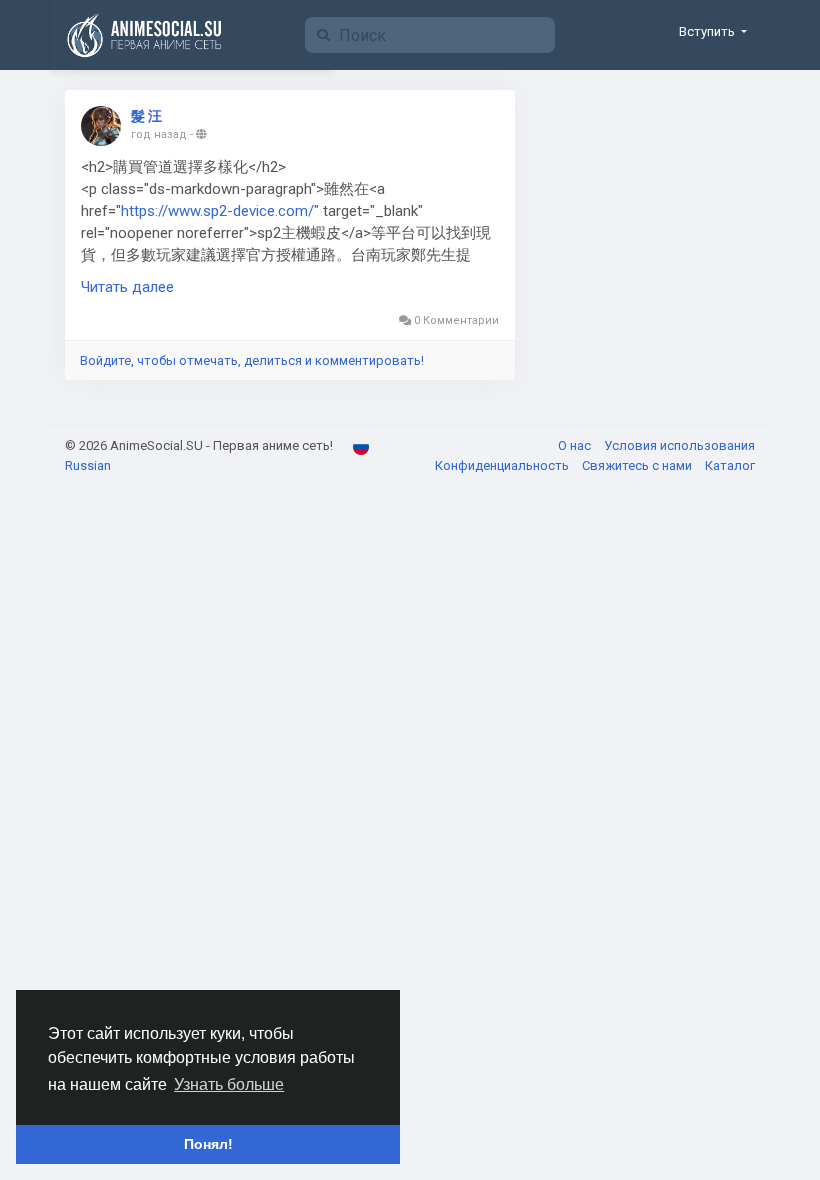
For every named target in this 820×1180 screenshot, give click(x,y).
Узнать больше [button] (229, 1084)
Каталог (730, 465)
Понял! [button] (208, 1144)
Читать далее (127, 287)
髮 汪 (146, 116)
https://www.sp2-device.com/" (220, 211)
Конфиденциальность (503, 465)
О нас (576, 445)
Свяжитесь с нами (638, 465)
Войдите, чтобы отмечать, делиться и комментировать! (252, 360)
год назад (159, 134)
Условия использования (679, 445)
